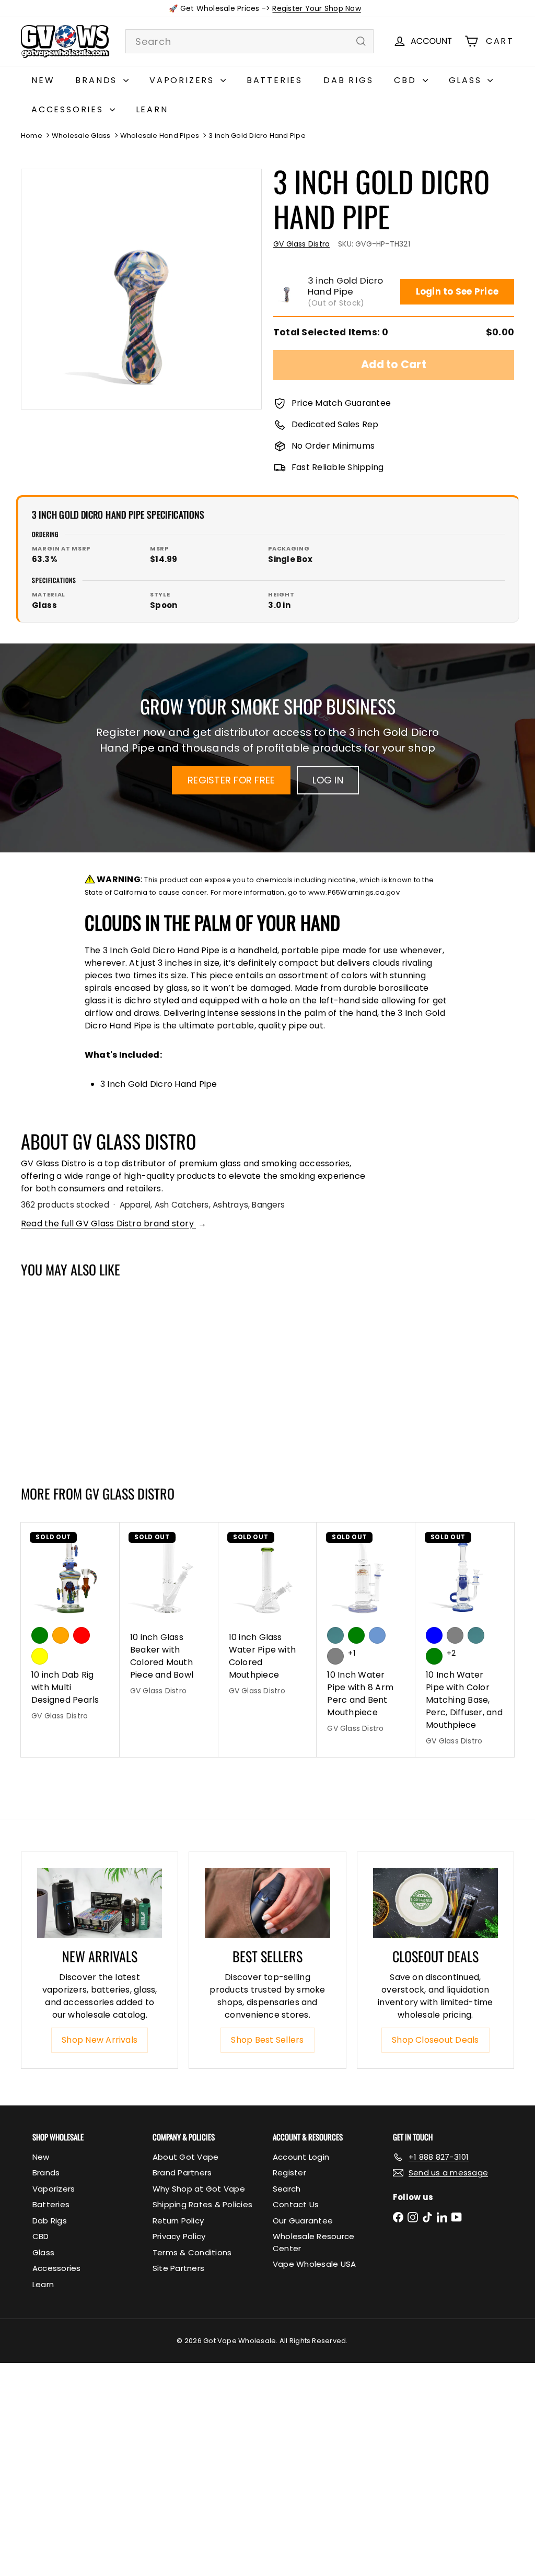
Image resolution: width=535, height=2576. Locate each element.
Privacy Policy (179, 2236)
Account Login (301, 2157)
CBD (407, 80)
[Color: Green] (40, 1635)
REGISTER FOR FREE (231, 780)
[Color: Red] (82, 1635)
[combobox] (249, 41)
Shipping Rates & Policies (202, 2204)
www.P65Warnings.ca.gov (354, 892)
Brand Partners (182, 2173)
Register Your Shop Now (316, 8)
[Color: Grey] (455, 1635)
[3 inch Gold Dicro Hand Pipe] (62, 1376)
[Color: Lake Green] (356, 1635)
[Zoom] (141, 289)
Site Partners (178, 2268)
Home (32, 136)
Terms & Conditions (192, 2252)
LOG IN (328, 780)
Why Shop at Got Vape (199, 2189)
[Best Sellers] (267, 1903)
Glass (467, 80)
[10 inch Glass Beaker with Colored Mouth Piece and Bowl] (169, 1614)
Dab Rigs (348, 80)
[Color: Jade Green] (335, 1635)
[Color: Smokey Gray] (335, 1656)
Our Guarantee (303, 2221)
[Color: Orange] (61, 1635)
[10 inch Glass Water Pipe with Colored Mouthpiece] (268, 1614)
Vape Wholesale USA (314, 2264)
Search (287, 2189)
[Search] (361, 41)
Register (289, 2173)
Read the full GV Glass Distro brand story (114, 1223)
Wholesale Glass (81, 136)
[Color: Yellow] (40, 1656)
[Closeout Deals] (435, 1903)
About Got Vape (185, 2157)
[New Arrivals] (100, 1903)
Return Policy (178, 2221)
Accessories (69, 109)
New (43, 80)
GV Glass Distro (130, 1494)
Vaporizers (184, 80)
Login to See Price (457, 291)
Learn (152, 109)
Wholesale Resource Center (313, 2242)
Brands (98, 80)
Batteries (275, 80)
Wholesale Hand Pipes (160, 136)
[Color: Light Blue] (377, 1635)
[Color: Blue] (434, 1635)
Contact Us (296, 2204)
